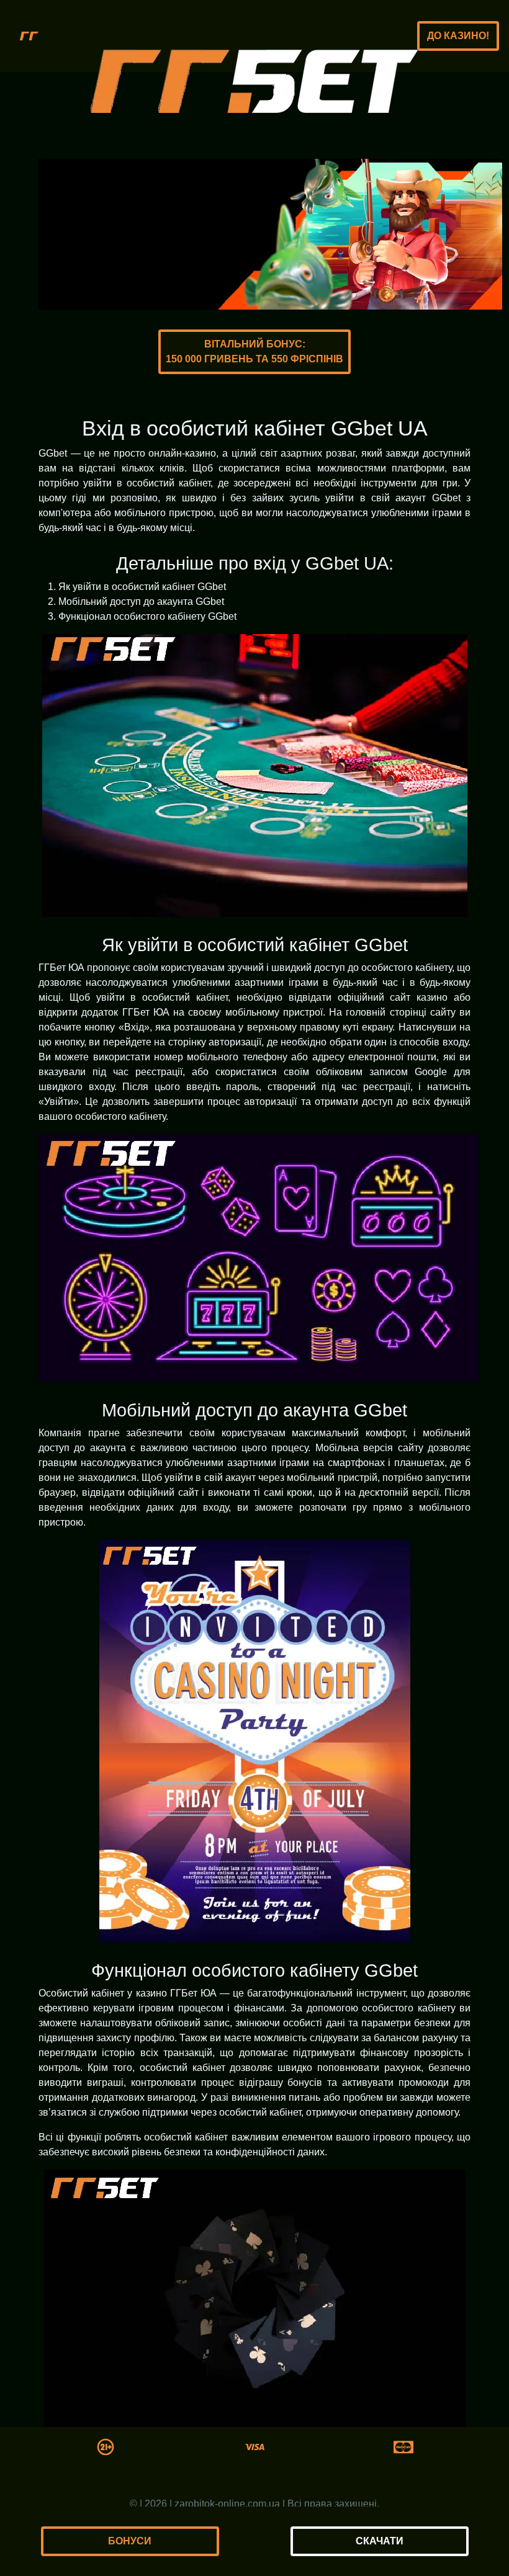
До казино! (458, 36)
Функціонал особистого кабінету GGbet (147, 616)
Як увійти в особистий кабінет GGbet (142, 587)
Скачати (380, 2541)
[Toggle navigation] (29, 36)
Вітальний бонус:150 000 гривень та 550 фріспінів (254, 351)
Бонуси (130, 2541)
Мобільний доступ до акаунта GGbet (141, 602)
